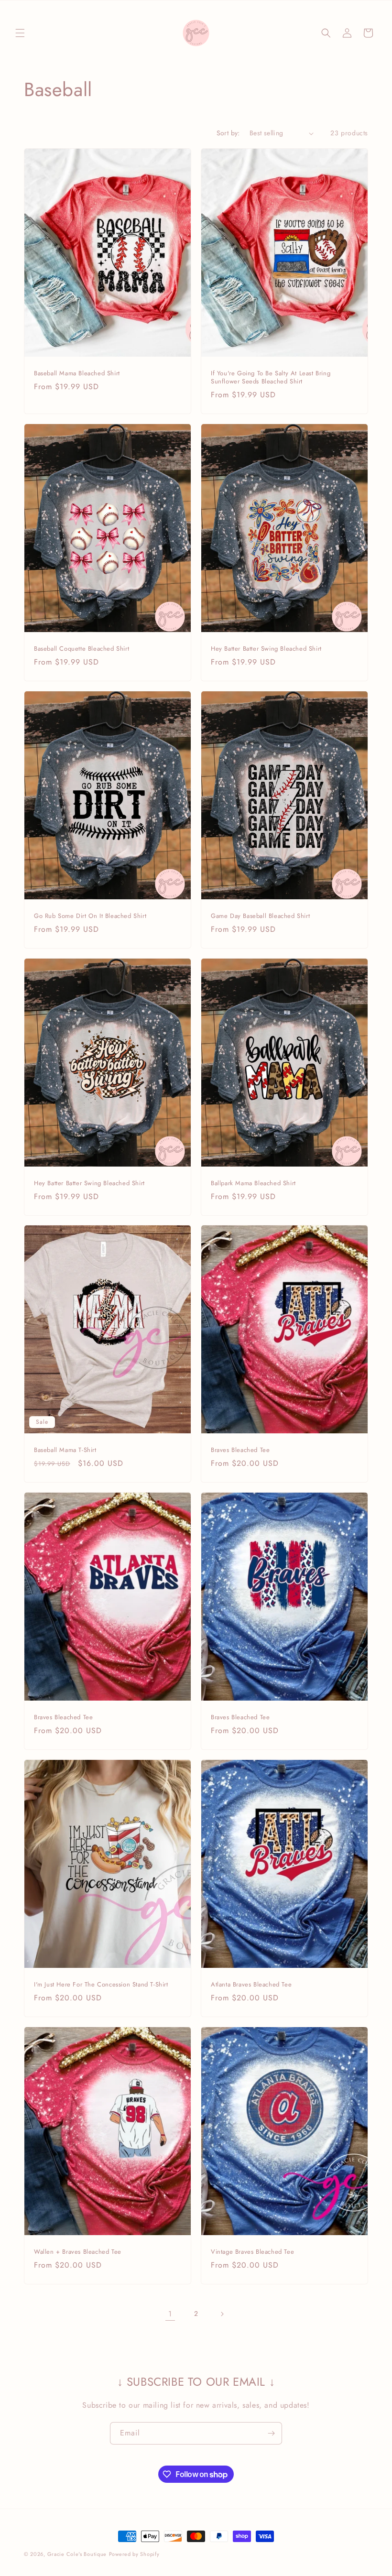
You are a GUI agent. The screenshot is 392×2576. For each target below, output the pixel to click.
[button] (20, 33)
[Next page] (222, 2314)
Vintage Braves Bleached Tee (252, 2252)
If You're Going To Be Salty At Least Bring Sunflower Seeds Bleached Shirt (271, 378)
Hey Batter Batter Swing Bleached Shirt (266, 649)
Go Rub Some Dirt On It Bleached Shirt (90, 916)
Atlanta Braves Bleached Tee (251, 1985)
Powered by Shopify (134, 2554)
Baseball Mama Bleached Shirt (77, 374)
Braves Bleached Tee (240, 1450)
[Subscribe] (271, 2433)
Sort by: (228, 133)
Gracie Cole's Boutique (77, 2554)
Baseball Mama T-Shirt (65, 1450)
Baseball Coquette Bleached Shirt (82, 649)
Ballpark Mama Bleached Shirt (253, 1184)
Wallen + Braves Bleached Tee (78, 2252)
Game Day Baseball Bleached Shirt (260, 916)
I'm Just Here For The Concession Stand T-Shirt (101, 1985)
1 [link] (170, 2314)
